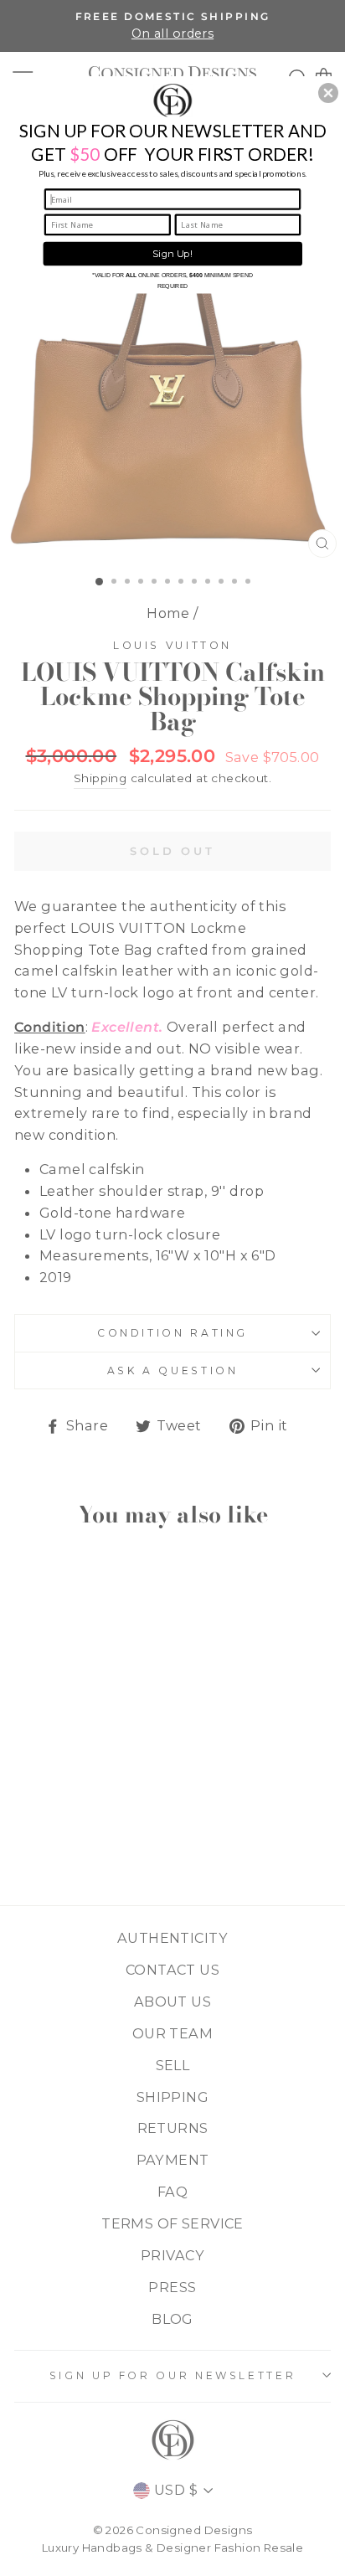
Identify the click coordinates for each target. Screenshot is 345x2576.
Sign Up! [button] (172, 254)
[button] (328, 93)
